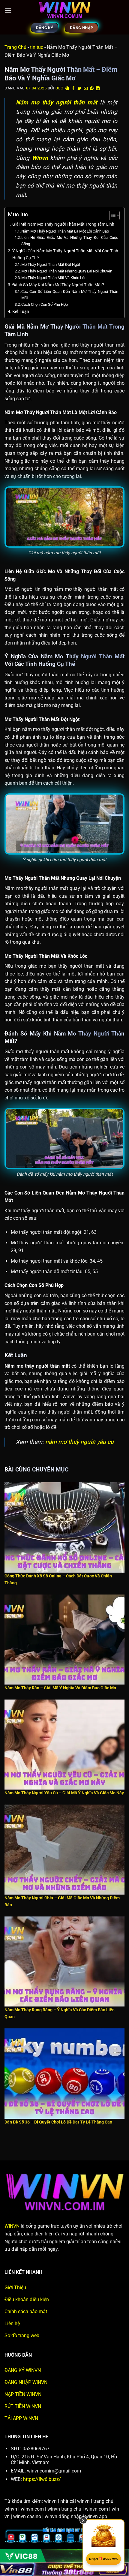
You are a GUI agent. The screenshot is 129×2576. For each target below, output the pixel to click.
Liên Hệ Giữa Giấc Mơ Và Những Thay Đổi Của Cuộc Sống (70, 241)
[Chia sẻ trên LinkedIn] (98, 89)
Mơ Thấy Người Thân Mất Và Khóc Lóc (54, 278)
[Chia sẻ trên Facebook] (73, 89)
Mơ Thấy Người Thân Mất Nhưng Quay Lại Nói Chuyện (67, 271)
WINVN (12, 2226)
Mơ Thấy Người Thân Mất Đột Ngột (51, 265)
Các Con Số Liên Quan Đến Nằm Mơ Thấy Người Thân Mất (70, 295)
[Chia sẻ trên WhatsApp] (67, 89)
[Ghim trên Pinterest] (92, 89)
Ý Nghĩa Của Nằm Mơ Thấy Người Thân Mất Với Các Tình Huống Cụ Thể (65, 254)
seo (59, 88)
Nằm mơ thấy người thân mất (57, 102)
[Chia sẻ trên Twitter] (79, 89)
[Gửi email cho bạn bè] (86, 89)
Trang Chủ (15, 47)
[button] (8, 10)
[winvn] (64, 11)
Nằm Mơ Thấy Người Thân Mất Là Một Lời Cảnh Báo (65, 231)
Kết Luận (21, 312)
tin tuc (37, 47)
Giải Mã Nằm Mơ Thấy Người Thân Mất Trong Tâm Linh (63, 224)
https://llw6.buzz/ (41, 2479)
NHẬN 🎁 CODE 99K (103, 2559)
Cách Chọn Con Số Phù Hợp (45, 304)
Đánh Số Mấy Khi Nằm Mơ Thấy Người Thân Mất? (58, 285)
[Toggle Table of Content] (111, 215)
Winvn (40, 158)
